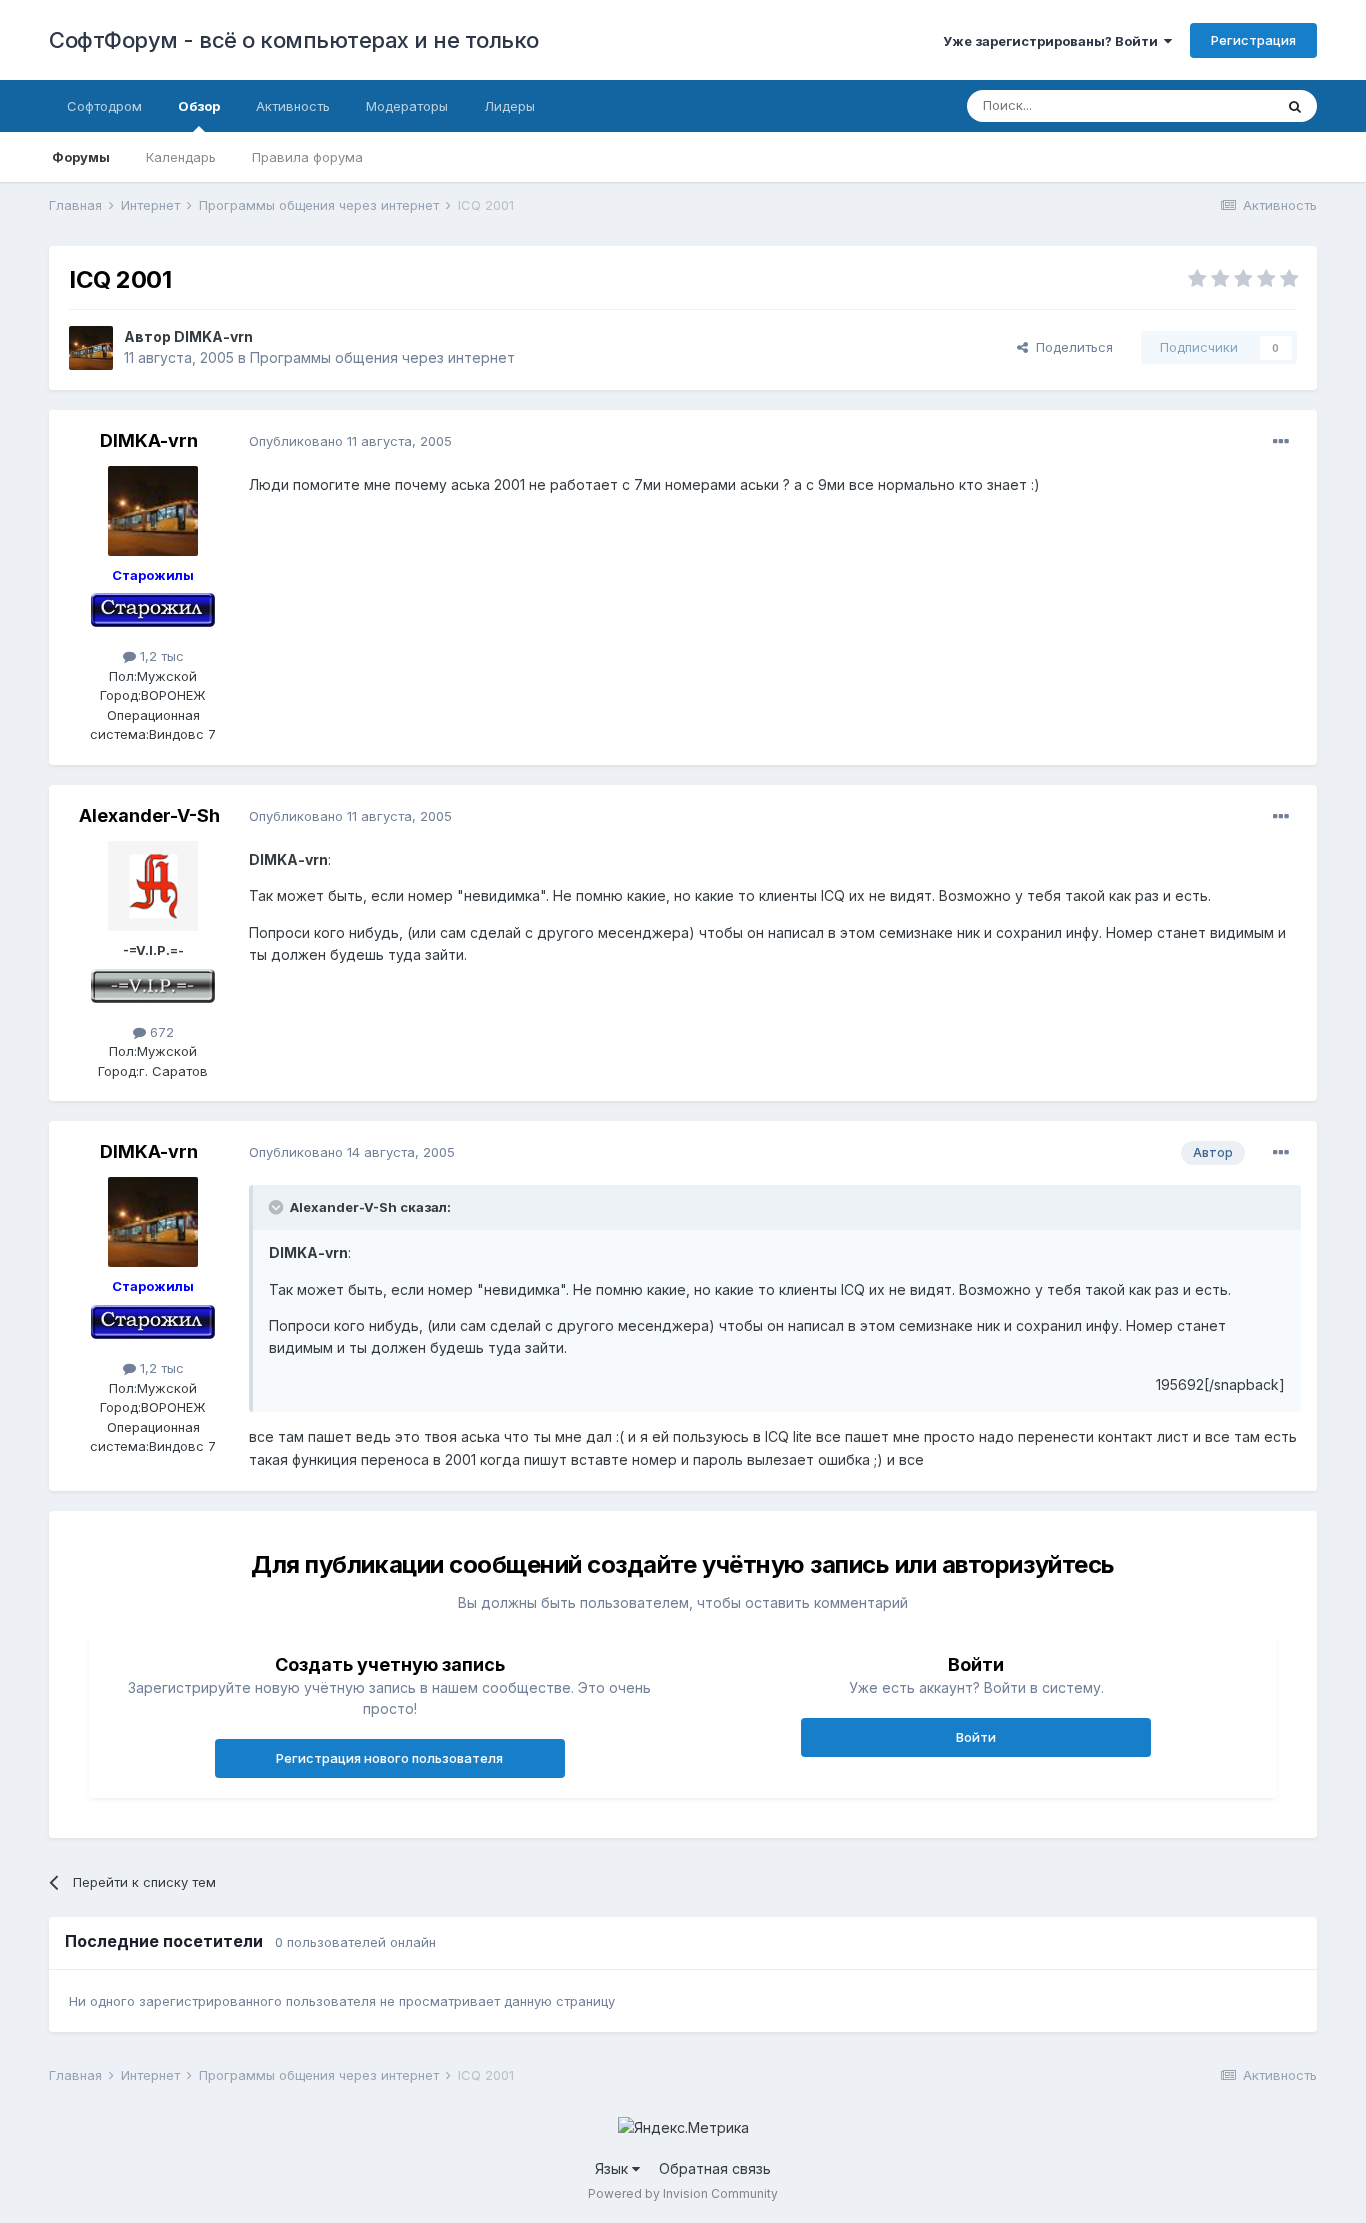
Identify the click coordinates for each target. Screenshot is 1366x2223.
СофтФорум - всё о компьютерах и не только (294, 40)
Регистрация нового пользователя (389, 1758)
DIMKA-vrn (213, 336)
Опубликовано (350, 441)
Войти (976, 1737)
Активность (293, 106)
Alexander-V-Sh (149, 815)
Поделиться (1070, 347)
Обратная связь (715, 2168)
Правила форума (307, 157)
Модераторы (407, 106)
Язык (613, 2168)
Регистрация (1253, 40)
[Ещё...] (1281, 442)
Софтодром (104, 106)
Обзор (199, 106)
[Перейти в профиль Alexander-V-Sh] (153, 886)
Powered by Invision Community (683, 2193)
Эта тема (1219, 105)
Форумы (81, 157)
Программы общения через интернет (382, 357)
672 (160, 1032)
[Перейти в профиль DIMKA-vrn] (91, 348)
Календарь (181, 157)
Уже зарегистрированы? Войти (1053, 41)
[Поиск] (1295, 106)
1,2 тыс (160, 656)
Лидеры (509, 106)
